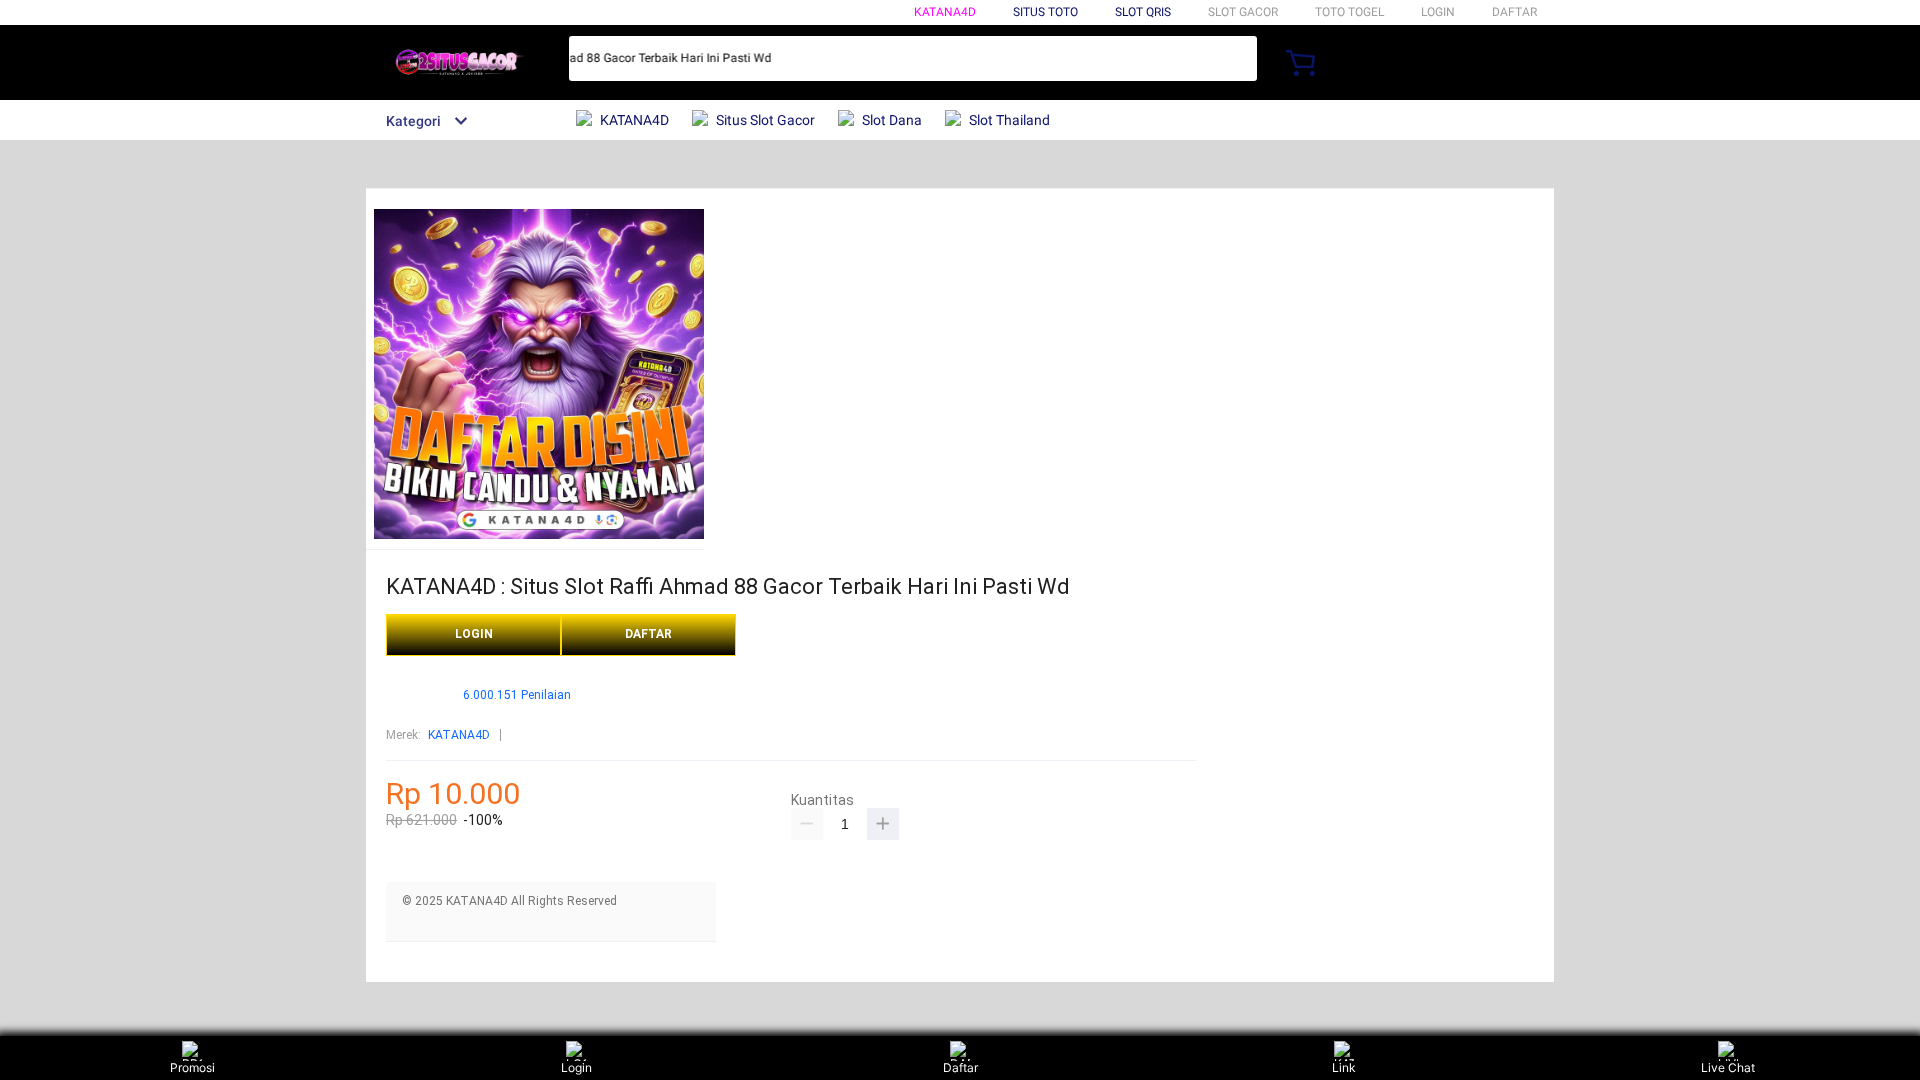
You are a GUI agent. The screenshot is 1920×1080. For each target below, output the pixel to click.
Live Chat (1728, 1067)
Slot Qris (1143, 12)
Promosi (192, 1067)
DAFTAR (1514, 12)
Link (1344, 1067)
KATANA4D (945, 12)
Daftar (960, 1067)
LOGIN (1438, 12)
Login (576, 1067)
